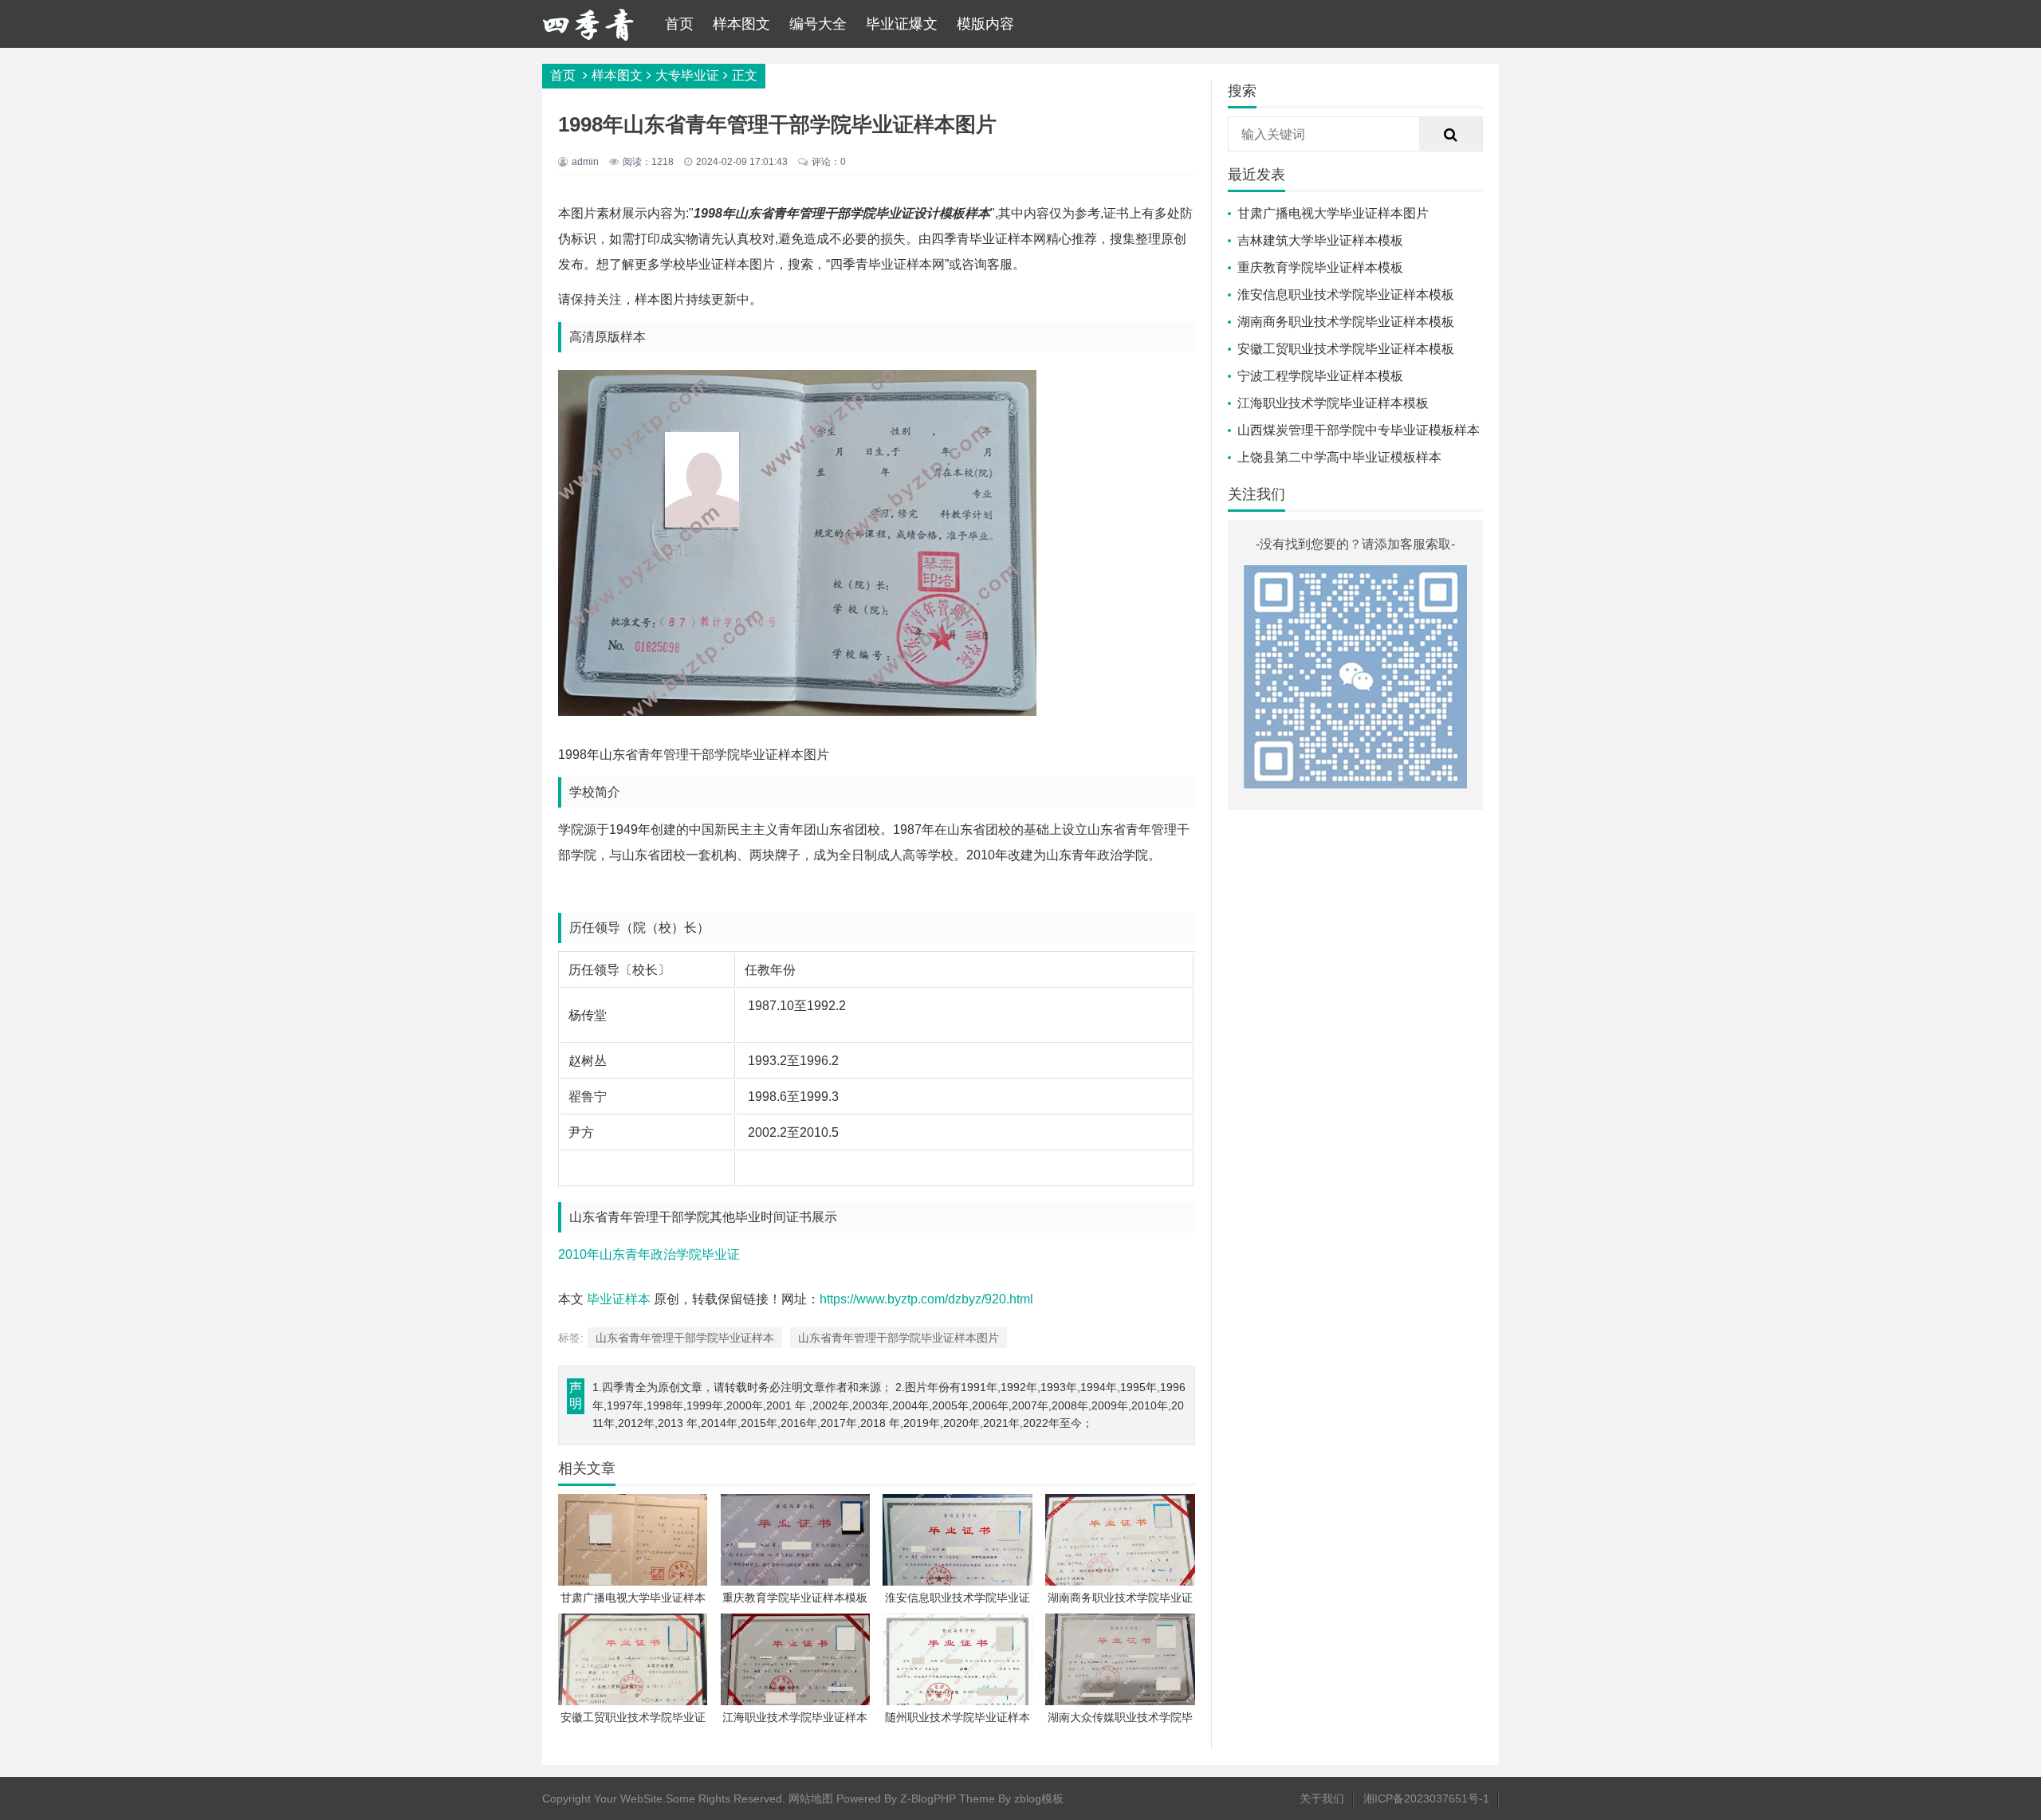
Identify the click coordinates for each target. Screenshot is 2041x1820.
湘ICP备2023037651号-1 (1426, 1798)
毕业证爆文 (902, 24)
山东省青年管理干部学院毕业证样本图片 (899, 1338)
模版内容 (985, 24)
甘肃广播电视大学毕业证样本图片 (1333, 213)
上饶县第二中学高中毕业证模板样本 (1339, 457)
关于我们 (1322, 1798)
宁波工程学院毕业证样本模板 (1320, 376)
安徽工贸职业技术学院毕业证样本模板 (1346, 349)
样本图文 (741, 24)
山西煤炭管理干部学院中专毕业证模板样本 (1359, 430)
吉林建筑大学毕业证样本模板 (1320, 240)
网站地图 (811, 1798)
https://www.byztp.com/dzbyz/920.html (926, 1299)
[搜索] (1451, 135)
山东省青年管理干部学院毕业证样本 (685, 1338)
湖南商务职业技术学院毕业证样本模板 (1346, 322)
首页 (679, 24)
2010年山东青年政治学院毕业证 (649, 1254)
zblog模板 (1039, 1798)
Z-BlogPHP (928, 1798)
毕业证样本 (619, 1299)
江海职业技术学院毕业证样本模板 (1333, 403)
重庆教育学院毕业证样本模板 (1320, 267)
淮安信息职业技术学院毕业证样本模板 (1346, 295)
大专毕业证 (687, 75)
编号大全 (818, 24)
